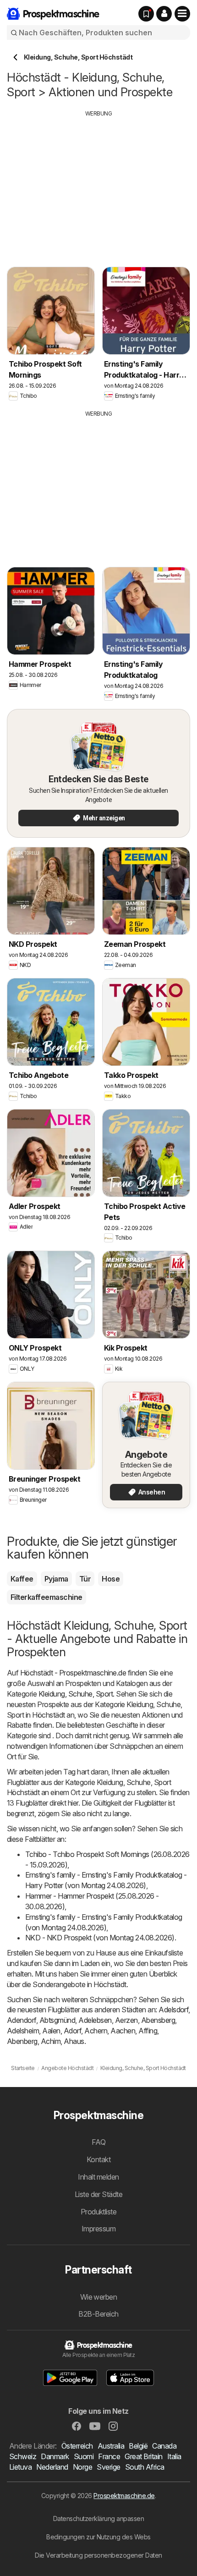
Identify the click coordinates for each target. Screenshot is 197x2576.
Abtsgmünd (57, 2020)
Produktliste (99, 2212)
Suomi (84, 2456)
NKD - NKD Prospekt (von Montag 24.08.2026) (100, 1938)
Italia (174, 2456)
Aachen (123, 2031)
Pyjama (56, 1579)
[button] (164, 14)
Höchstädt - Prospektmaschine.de (73, 1673)
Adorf (72, 2031)
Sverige (108, 2467)
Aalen (51, 2031)
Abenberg (22, 2041)
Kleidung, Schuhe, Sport (76, 1694)
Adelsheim (23, 2031)
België (138, 2446)
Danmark (55, 2456)
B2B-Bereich (98, 2314)
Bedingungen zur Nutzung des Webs (98, 2537)
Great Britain (143, 2456)
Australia (111, 2446)
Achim (51, 2041)
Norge (82, 2467)
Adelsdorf (173, 2010)
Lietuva (20, 2467)
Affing (148, 2031)
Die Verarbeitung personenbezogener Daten (98, 2555)
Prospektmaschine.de (124, 2496)
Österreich (77, 2446)
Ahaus (74, 2041)
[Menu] (182, 14)
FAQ (98, 2142)
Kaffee (22, 1579)
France (109, 2456)
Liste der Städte (99, 2194)
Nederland (52, 2467)
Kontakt (98, 2159)
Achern (96, 2031)
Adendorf (22, 2020)
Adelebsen (95, 2020)
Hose (111, 1579)
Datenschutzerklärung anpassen (98, 2518)
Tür (85, 1579)
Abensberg (158, 2020)
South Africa (145, 2467)
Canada (164, 2446)
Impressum (98, 2229)
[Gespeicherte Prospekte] (146, 14)
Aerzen (126, 2020)
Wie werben (99, 2297)
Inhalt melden (98, 2177)
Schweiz (23, 2456)
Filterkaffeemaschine (47, 1597)
